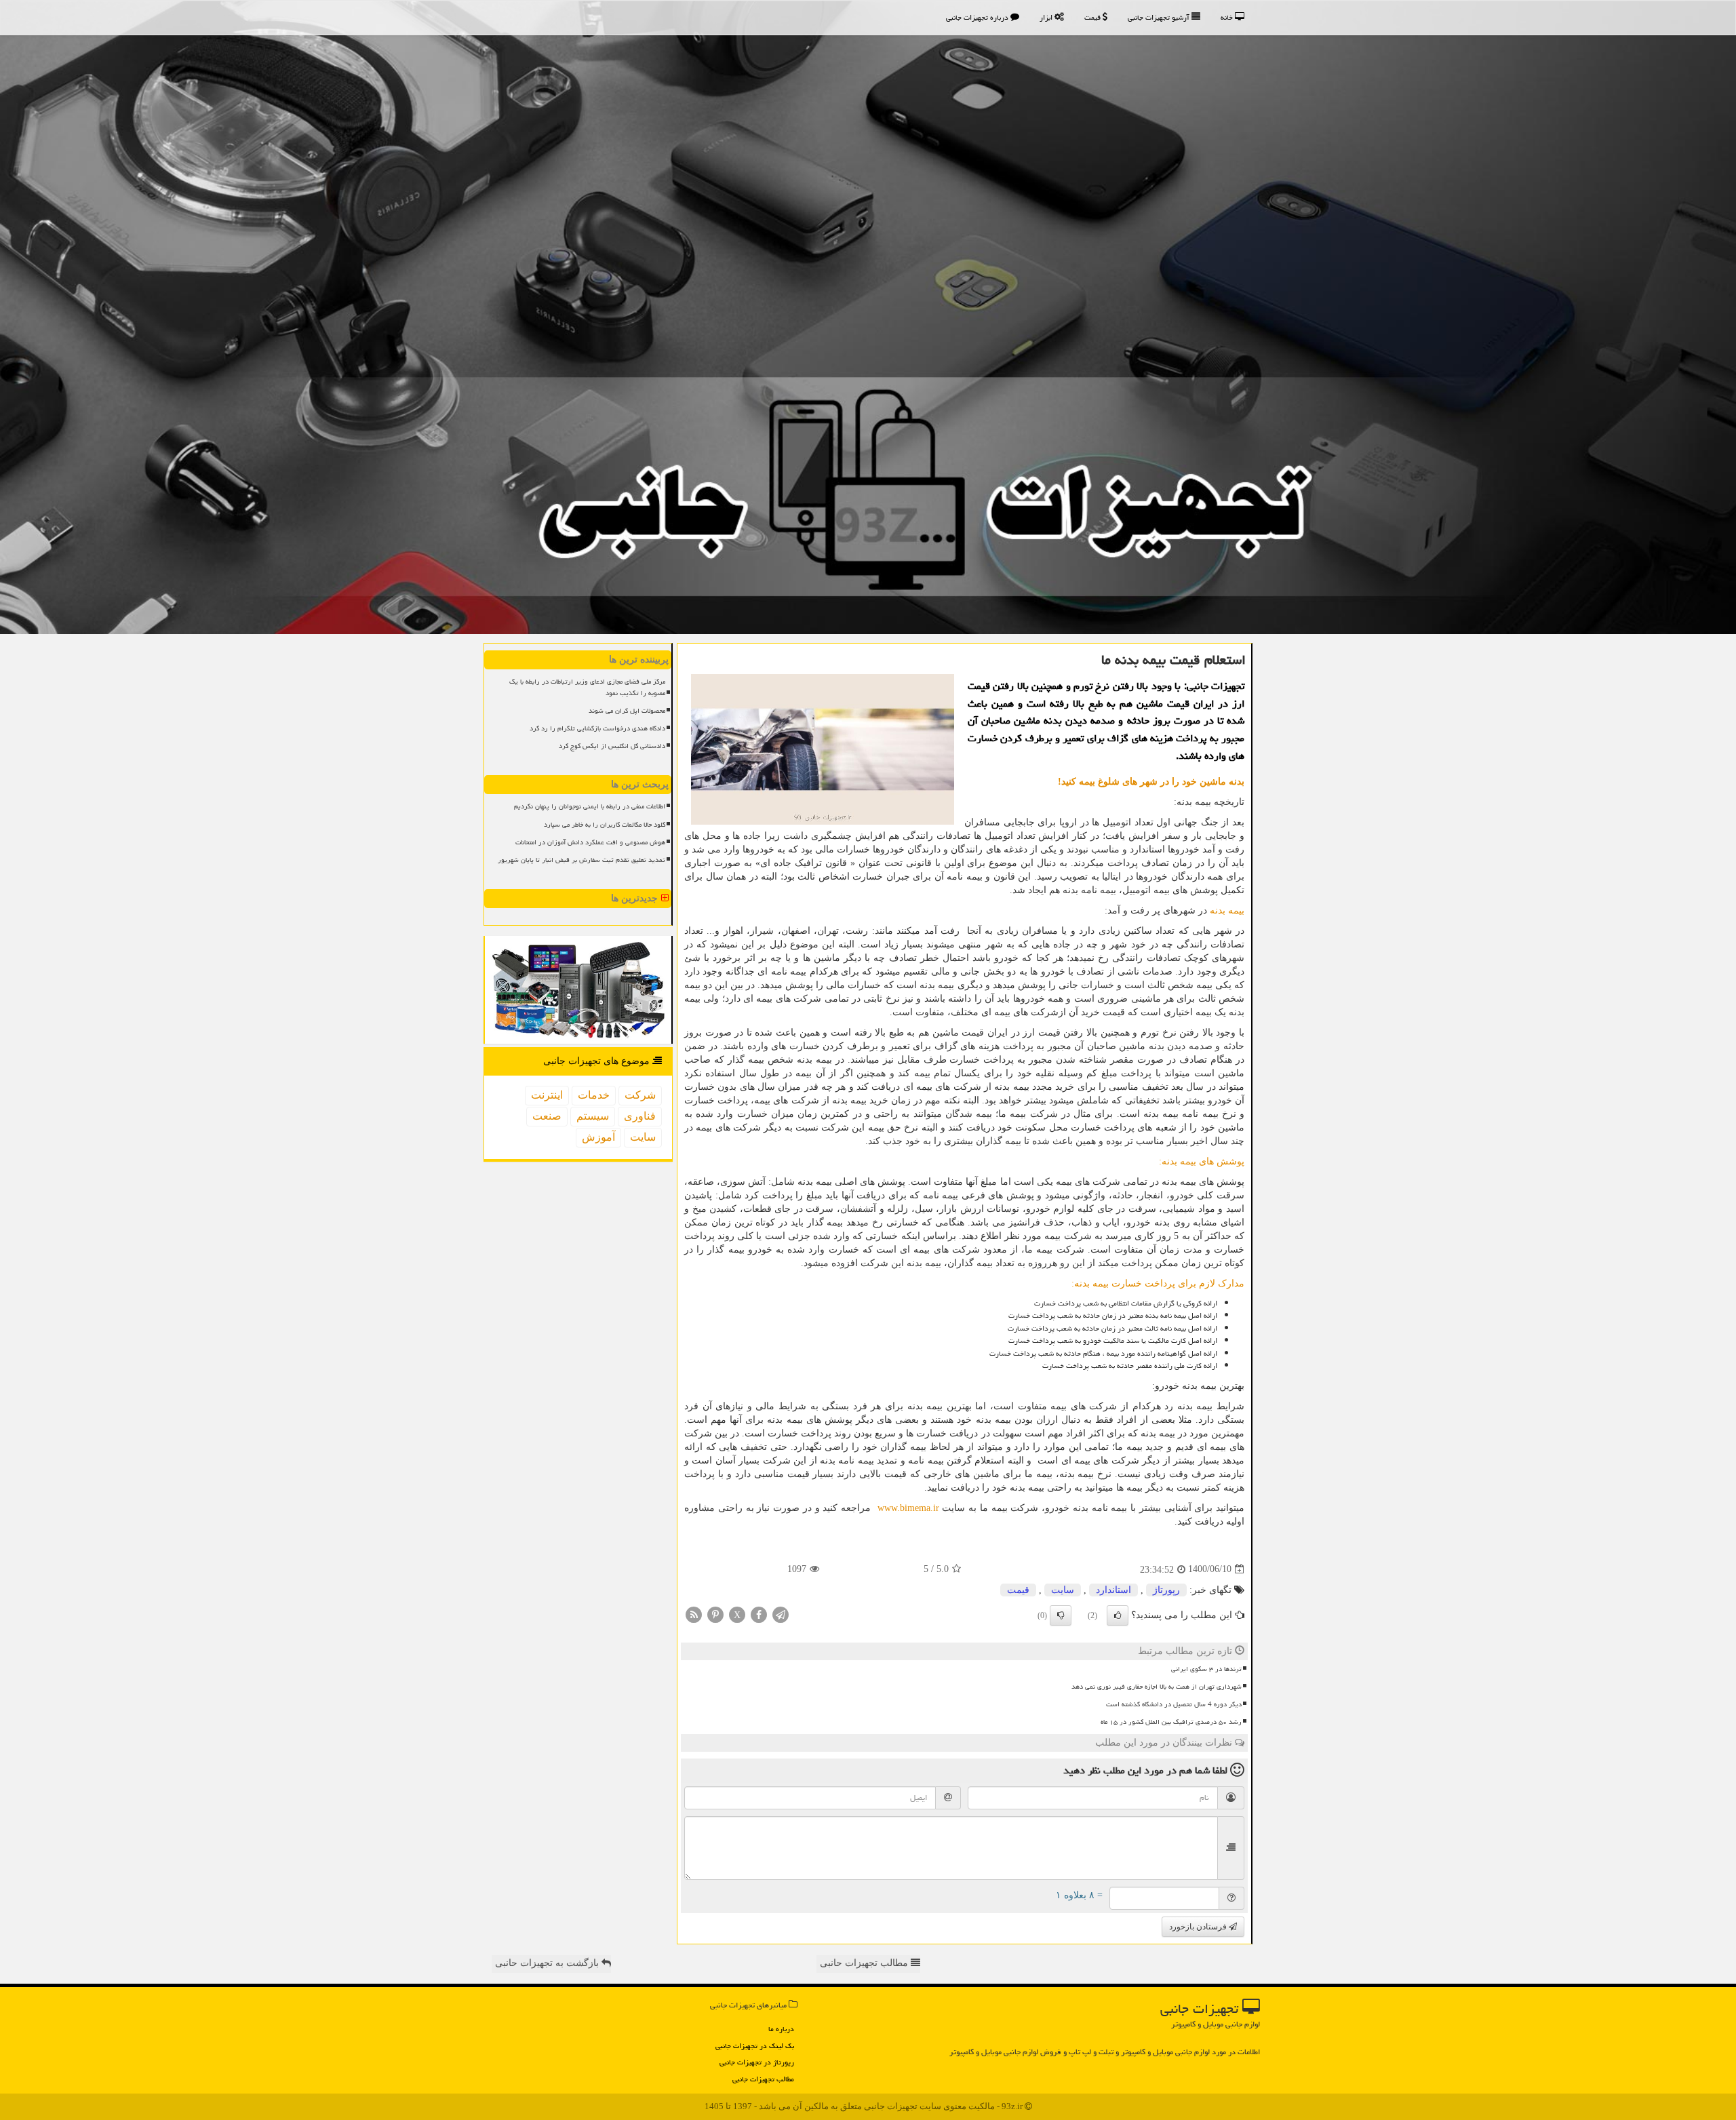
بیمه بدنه (1227, 910)
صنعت (547, 1116)
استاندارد (1113, 1590)
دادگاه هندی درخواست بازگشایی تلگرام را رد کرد (597, 728)
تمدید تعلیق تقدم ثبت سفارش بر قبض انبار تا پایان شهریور (581, 860)
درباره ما (781, 2029)
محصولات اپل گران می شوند (627, 711)
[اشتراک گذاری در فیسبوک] (759, 1614)
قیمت (1093, 17)
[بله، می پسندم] (1118, 1615)
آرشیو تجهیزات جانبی (1160, 17)
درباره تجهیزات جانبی (978, 17)
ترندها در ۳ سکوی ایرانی (1206, 1669)
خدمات (594, 1095)
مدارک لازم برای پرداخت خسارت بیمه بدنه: (1158, 1283)
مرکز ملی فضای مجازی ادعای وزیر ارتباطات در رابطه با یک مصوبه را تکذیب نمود (587, 687)
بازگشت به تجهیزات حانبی (548, 1963)
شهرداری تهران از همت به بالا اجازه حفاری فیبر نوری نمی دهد (1157, 1687)
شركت (640, 1095)
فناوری (640, 1116)
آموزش (598, 1137)
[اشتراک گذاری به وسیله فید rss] (694, 1614)
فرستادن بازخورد (1199, 1927)
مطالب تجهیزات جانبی (763, 2079)
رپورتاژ (1166, 1590)
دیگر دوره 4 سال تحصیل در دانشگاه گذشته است (1174, 1704)
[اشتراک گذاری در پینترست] (715, 1614)
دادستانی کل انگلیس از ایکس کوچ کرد (612, 746)
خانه (1228, 17)
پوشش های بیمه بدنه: (1202, 1161)
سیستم (593, 1116)
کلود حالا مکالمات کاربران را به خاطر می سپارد (605, 825)
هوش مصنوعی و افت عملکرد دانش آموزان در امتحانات (590, 842)
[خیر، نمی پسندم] (1061, 1615)
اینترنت (547, 1095)
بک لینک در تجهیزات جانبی (755, 2046)
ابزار (1047, 17)
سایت (1063, 1590)
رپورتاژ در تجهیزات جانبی (757, 2062)
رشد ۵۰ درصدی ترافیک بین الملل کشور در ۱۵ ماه (1171, 1722)
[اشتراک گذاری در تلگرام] (781, 1614)
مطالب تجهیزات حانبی (865, 1963)
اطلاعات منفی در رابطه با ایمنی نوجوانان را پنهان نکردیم (590, 806)
